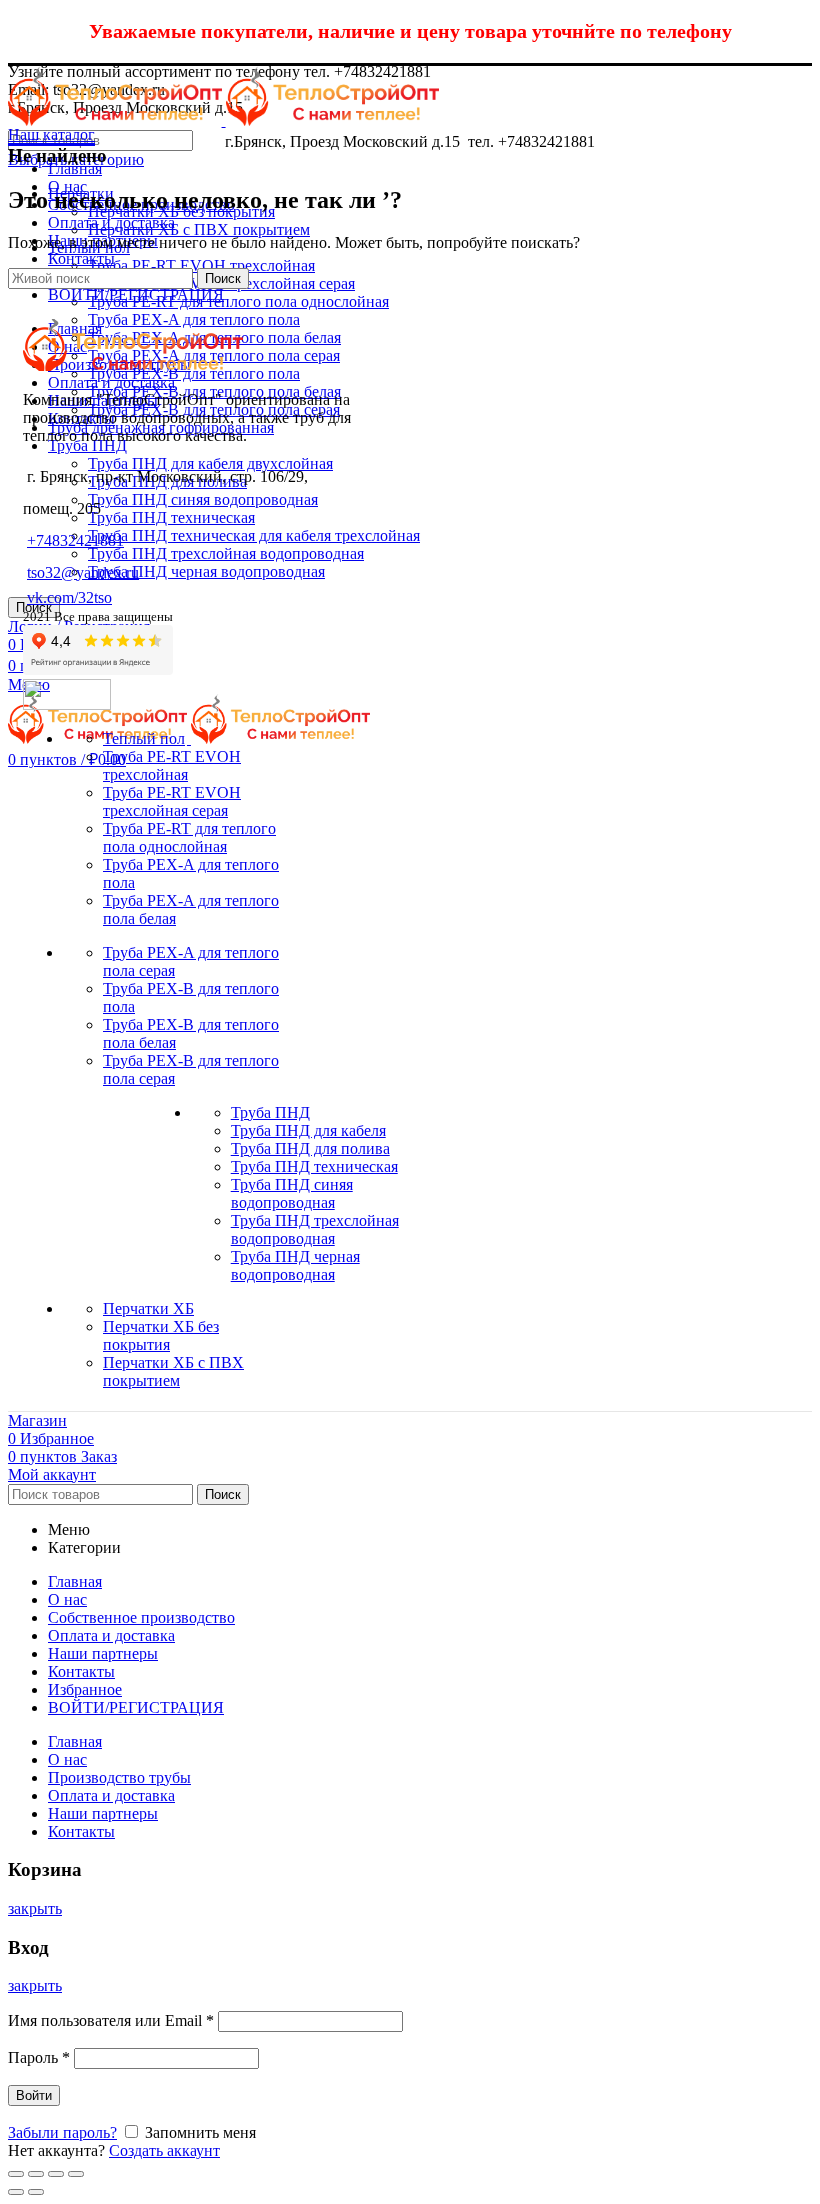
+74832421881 (75, 540)
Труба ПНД (87, 445)
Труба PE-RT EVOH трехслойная (201, 265)
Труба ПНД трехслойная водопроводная (226, 553)
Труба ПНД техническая (171, 517)
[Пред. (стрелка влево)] (16, 2192)
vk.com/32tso (69, 597)
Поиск (34, 607)
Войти (34, 2095)
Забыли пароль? (62, 2132)
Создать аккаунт (164, 2150)
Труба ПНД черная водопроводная (206, 571)
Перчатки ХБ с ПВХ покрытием (199, 229)
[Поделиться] (36, 2174)
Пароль (39, 2057)
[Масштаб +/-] (76, 2174)
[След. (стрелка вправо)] (36, 2192)
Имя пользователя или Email (111, 2020)
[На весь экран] (56, 2174)
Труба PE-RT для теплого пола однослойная (238, 301)
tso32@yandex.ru (83, 572)
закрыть (35, 1908)
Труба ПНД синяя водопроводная (203, 499)
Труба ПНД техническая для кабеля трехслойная (254, 535)
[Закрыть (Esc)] (16, 2174)
